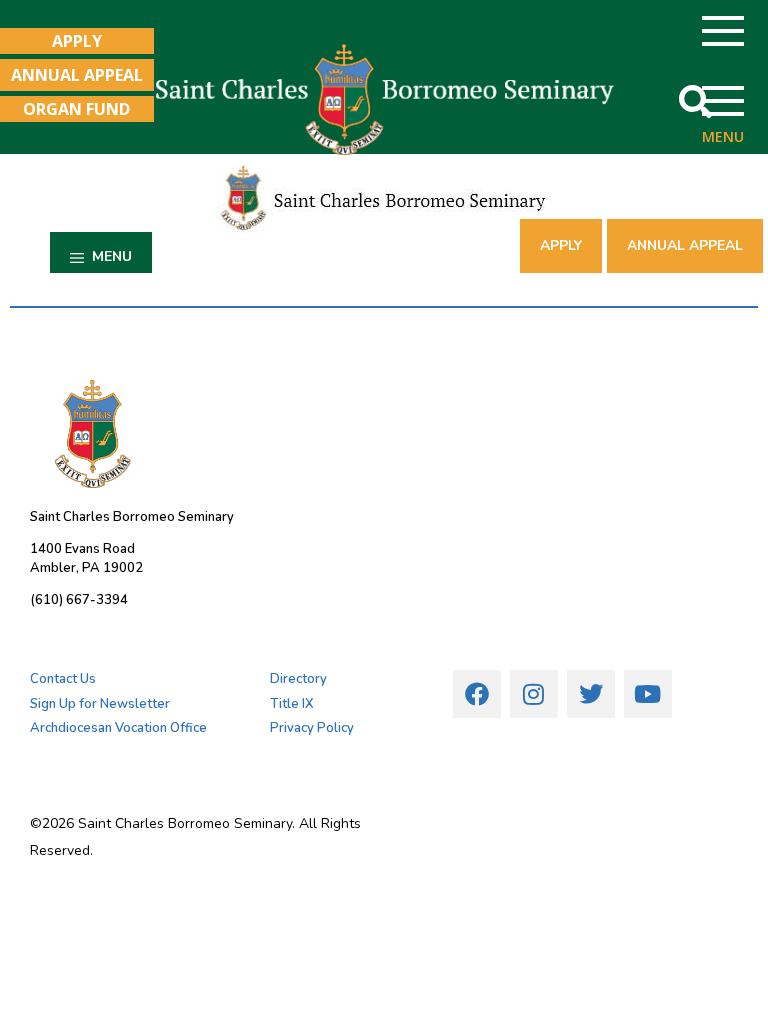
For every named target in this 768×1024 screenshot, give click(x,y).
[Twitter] (591, 694)
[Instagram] (534, 694)
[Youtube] (648, 694)
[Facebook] (477, 694)
